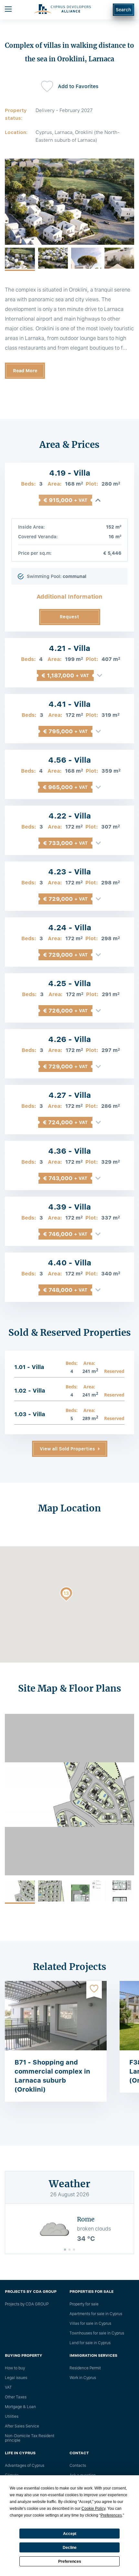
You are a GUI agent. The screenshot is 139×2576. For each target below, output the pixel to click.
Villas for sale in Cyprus (90, 2324)
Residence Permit (85, 2368)
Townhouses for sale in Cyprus (97, 2333)
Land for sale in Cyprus (90, 2343)
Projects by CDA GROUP (27, 2304)
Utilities (12, 2416)
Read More (25, 371)
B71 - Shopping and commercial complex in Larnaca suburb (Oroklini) (52, 2076)
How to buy (15, 2368)
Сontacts (78, 2466)
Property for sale (84, 2304)
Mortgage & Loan (20, 2407)
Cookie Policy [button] (93, 2509)
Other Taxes (16, 2397)
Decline (70, 2548)
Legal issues (16, 2378)
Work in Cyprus (83, 2378)
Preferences (70, 2561)
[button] (66, 1595)
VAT (8, 2387)
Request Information (70, 620)
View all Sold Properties (67, 1449)
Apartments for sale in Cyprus (96, 2314)
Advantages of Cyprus (25, 2466)
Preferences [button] (111, 2515)
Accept (70, 2534)
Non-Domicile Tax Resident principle (30, 2438)
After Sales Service (22, 2426)
